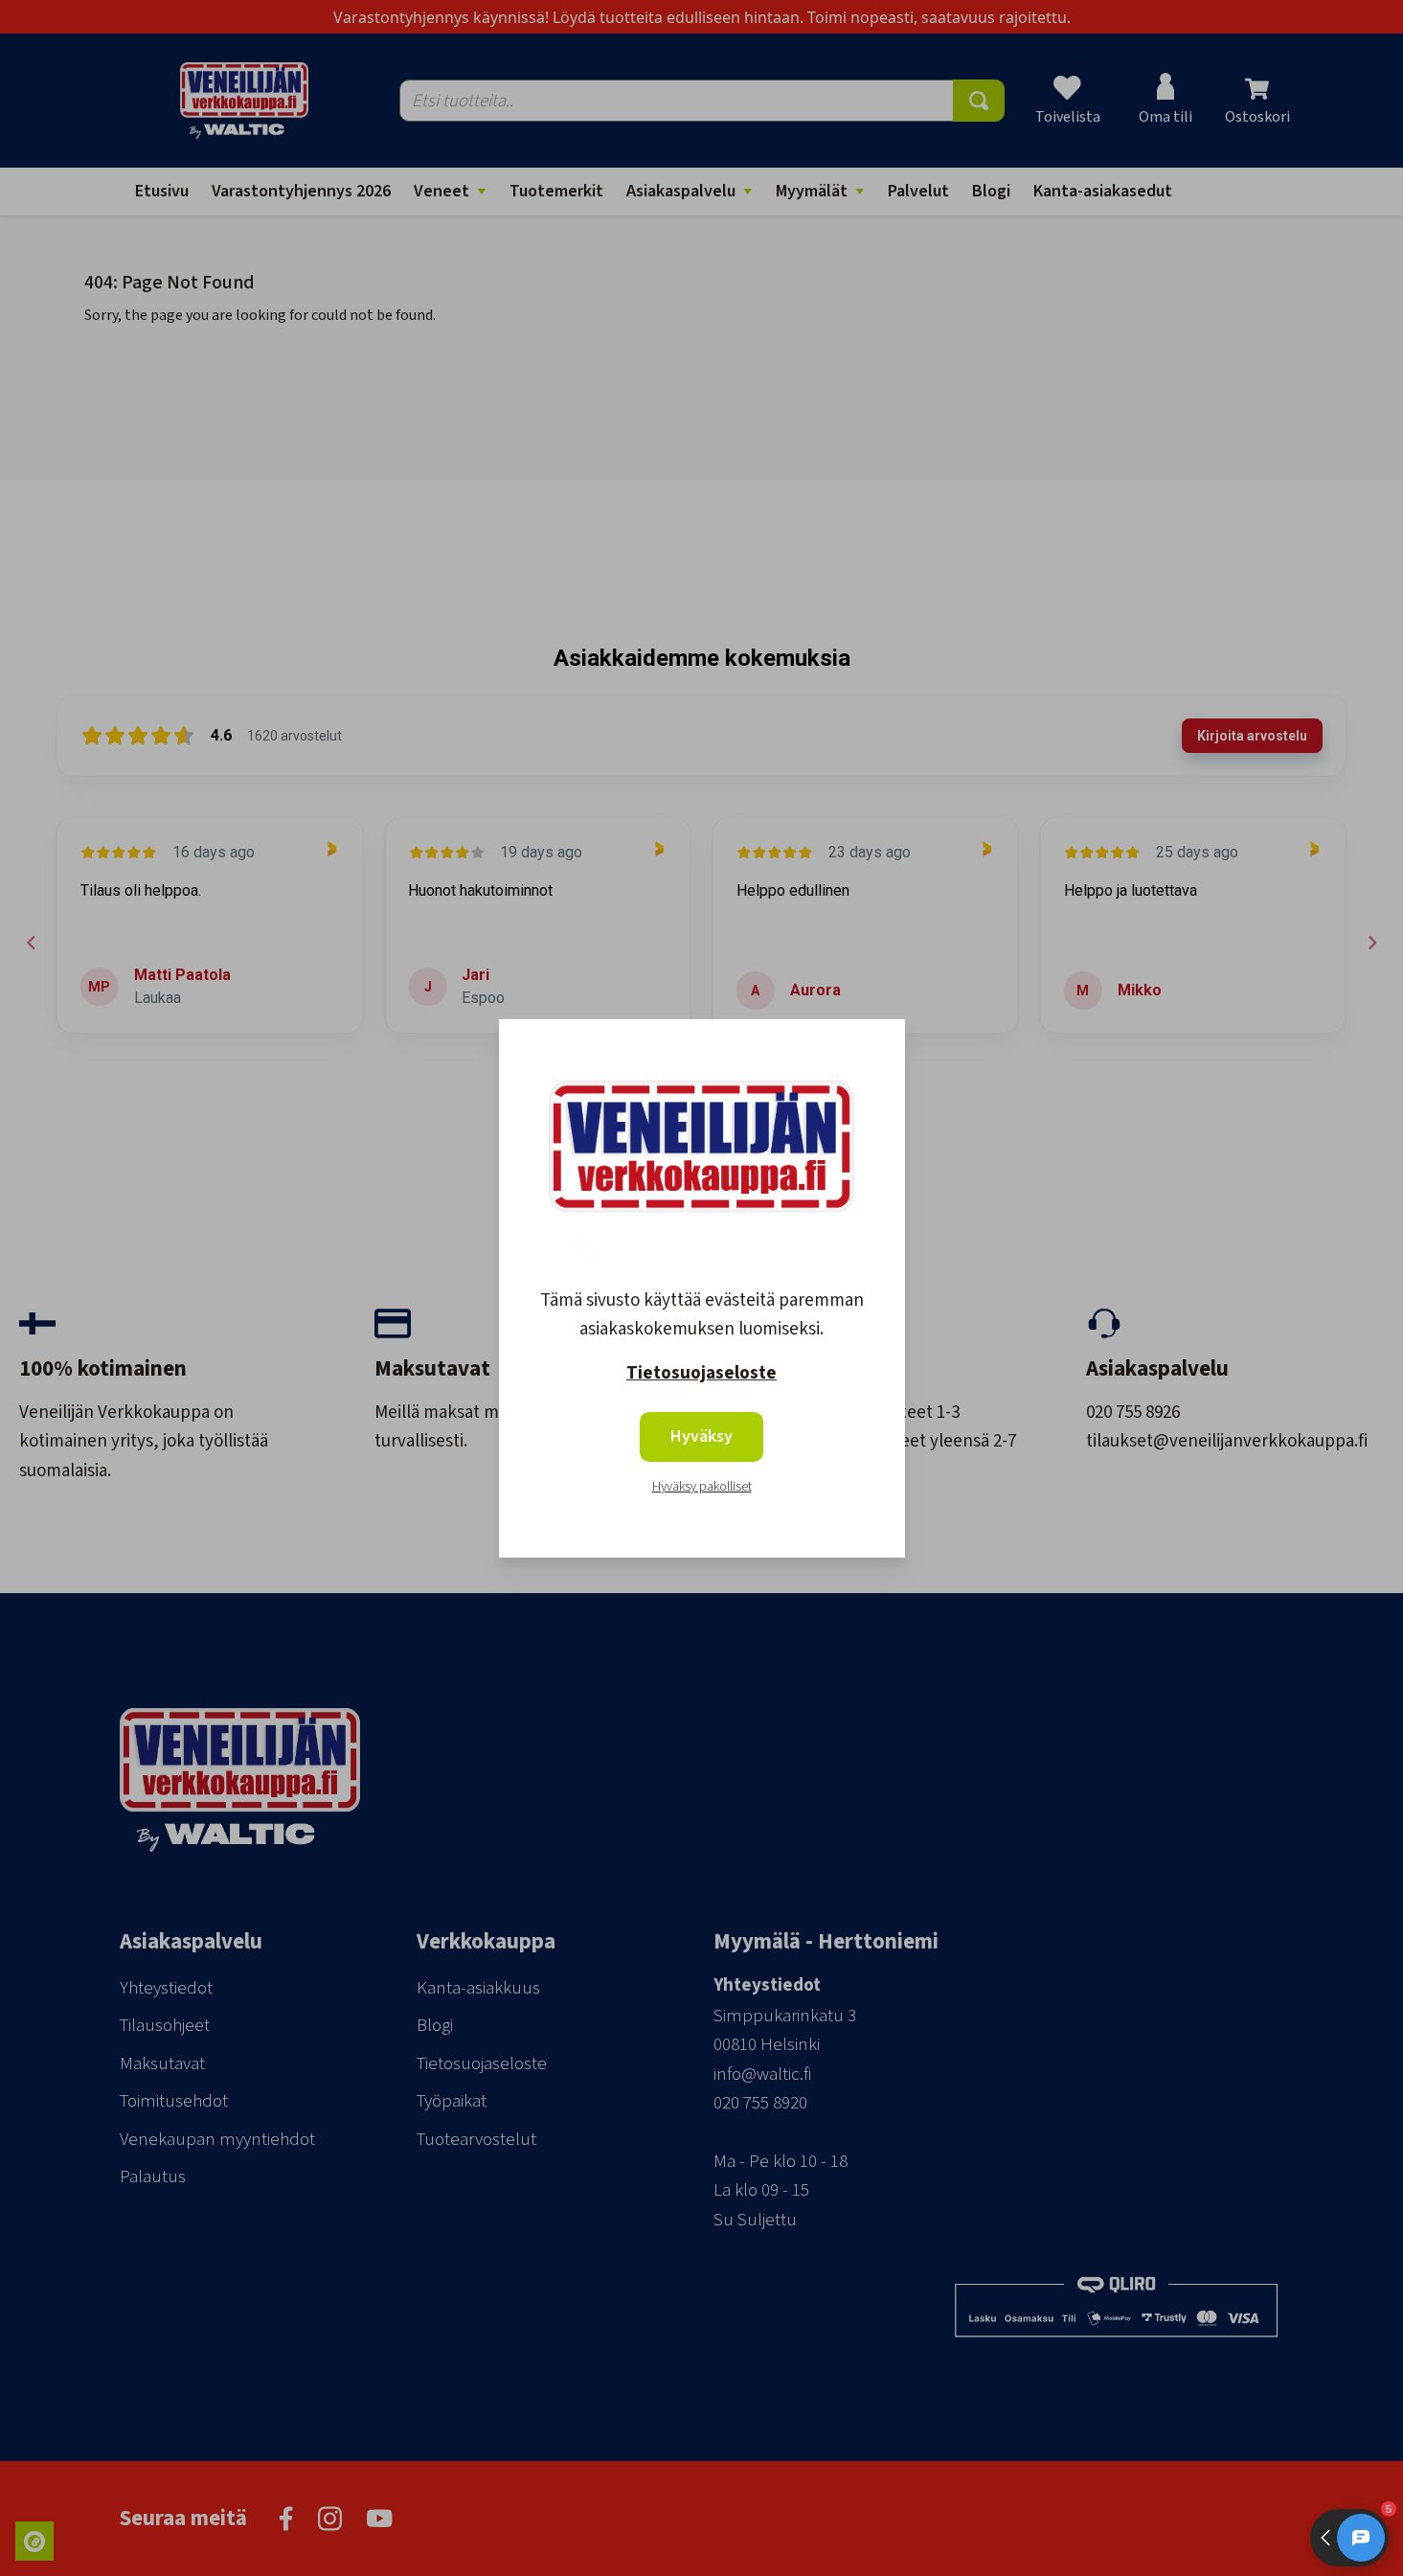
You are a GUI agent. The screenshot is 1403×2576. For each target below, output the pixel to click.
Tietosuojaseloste (701, 1373)
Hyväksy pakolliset (702, 1487)
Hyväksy (701, 1436)
